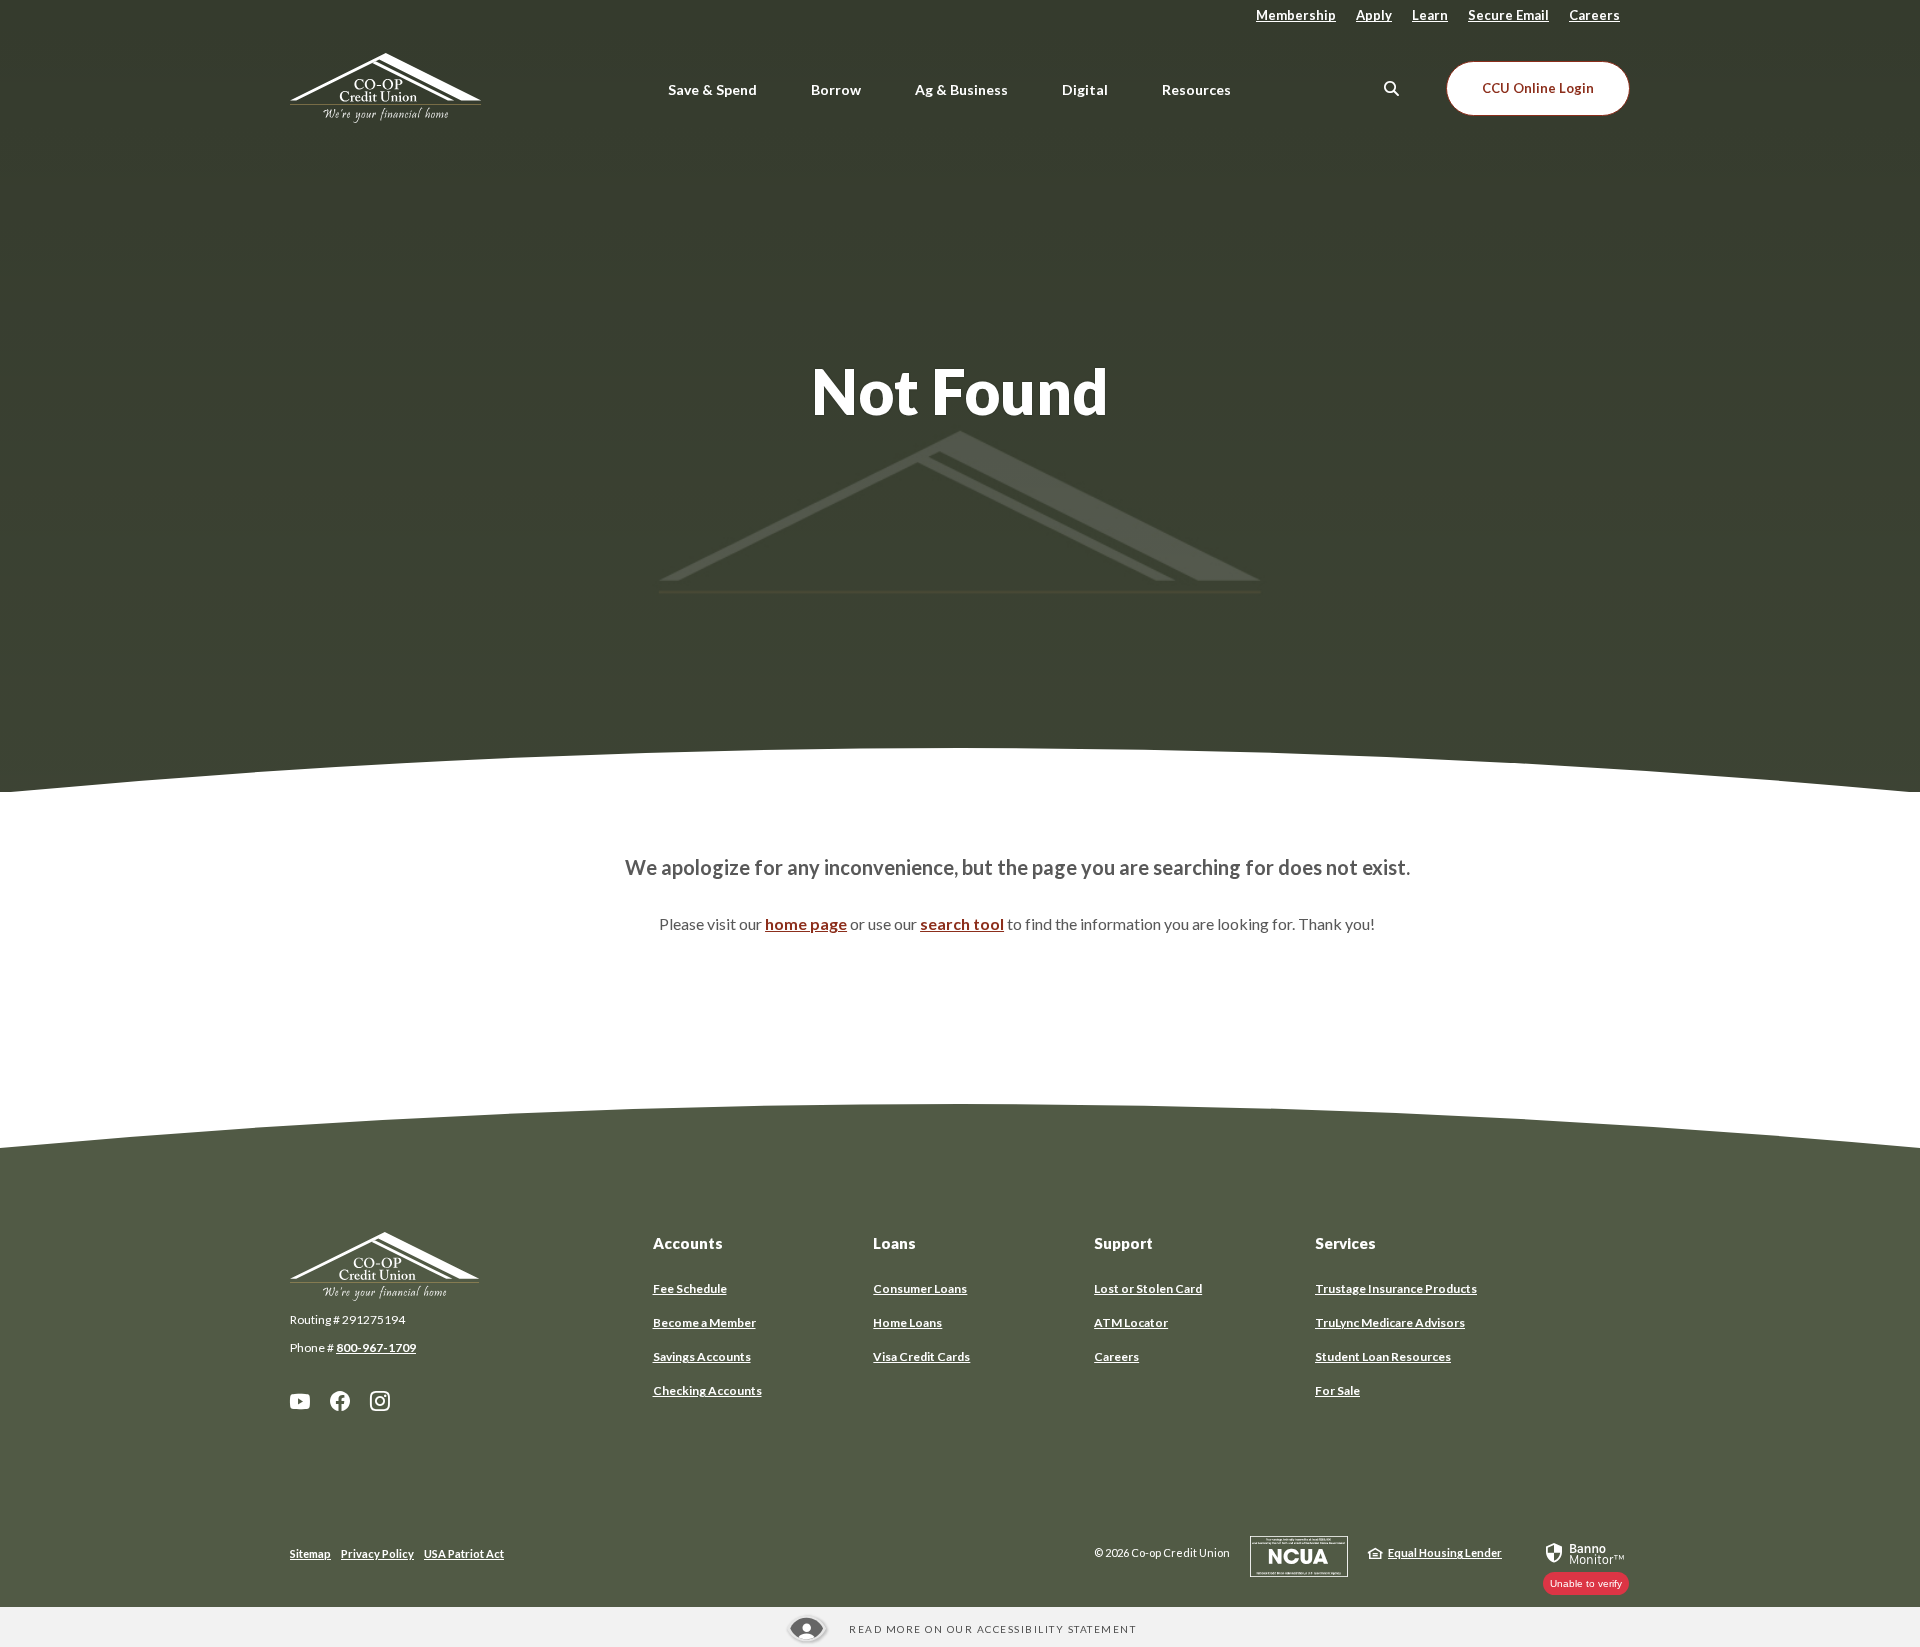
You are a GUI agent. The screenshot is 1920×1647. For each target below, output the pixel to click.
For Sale (1337, 1390)
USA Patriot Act (464, 1553)
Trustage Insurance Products (1396, 1288)
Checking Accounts (707, 1390)
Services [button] (1345, 1243)
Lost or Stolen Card (1148, 1288)
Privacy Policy (377, 1553)
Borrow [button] (836, 89)
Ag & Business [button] (961, 89)
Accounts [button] (688, 1243)
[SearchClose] (1392, 88)
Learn (1430, 15)
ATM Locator (1131, 1322)
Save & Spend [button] (712, 89)
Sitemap (310, 1553)
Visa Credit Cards (921, 1356)
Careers (1594, 15)
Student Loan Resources (1383, 1356)
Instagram (380, 1401)
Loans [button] (894, 1243)
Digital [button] (1085, 89)
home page (806, 923)
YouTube (300, 1401)
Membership (1296, 15)
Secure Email (1508, 15)
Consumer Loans (920, 1288)
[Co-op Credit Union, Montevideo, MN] (406, 88)
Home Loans (907, 1322)
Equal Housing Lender (1445, 1552)
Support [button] (1123, 1243)
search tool (962, 923)
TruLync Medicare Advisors (1390, 1322)
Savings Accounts (702, 1356)
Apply (1374, 15)
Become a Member (704, 1322)
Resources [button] (1196, 89)
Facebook (340, 1401)
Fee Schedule (690, 1288)
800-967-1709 (376, 1347)
